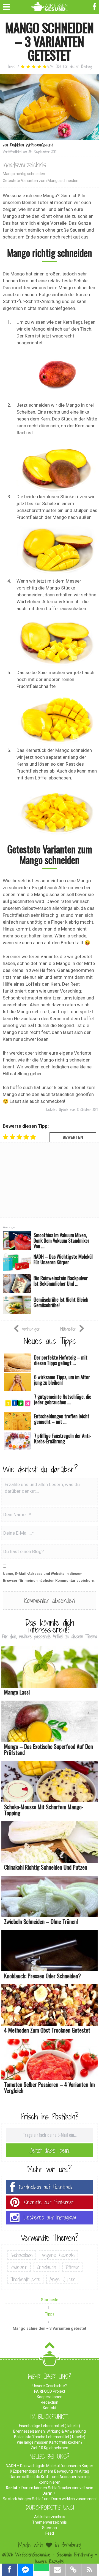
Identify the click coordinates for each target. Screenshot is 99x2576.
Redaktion (50, 2402)
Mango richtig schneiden (24, 174)
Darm (47, 2493)
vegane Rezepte (58, 2255)
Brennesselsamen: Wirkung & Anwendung (50, 2431)
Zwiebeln (19, 2267)
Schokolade (22, 2255)
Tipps (11, 67)
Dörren (72, 2267)
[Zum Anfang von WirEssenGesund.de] (50, 2347)
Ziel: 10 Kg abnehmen (50, 2448)
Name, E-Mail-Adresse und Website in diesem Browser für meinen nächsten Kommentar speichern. (49, 1577)
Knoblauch (46, 2267)
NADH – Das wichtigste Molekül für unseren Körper (50, 2466)
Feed (50, 2533)
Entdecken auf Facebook (46, 2187)
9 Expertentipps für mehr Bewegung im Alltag (50, 2471)
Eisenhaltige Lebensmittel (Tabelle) (50, 2426)
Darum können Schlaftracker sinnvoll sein (57, 2488)
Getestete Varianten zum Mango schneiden (41, 181)
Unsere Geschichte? (50, 2386)
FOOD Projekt (50, 2391)
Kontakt (50, 2408)
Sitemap (50, 2528)
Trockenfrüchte (25, 2279)
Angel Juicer (62, 2279)
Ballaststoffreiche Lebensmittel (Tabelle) (50, 2437)
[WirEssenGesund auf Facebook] (95, 6)
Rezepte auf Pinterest (49, 2202)
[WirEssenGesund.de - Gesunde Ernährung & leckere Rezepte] (50, 6)
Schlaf (12, 2488)
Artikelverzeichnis (50, 2517)
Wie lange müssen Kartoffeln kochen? (50, 2442)
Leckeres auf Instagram (50, 2217)
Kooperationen (50, 2397)
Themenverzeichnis (50, 2522)
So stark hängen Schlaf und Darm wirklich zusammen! (50, 2499)
